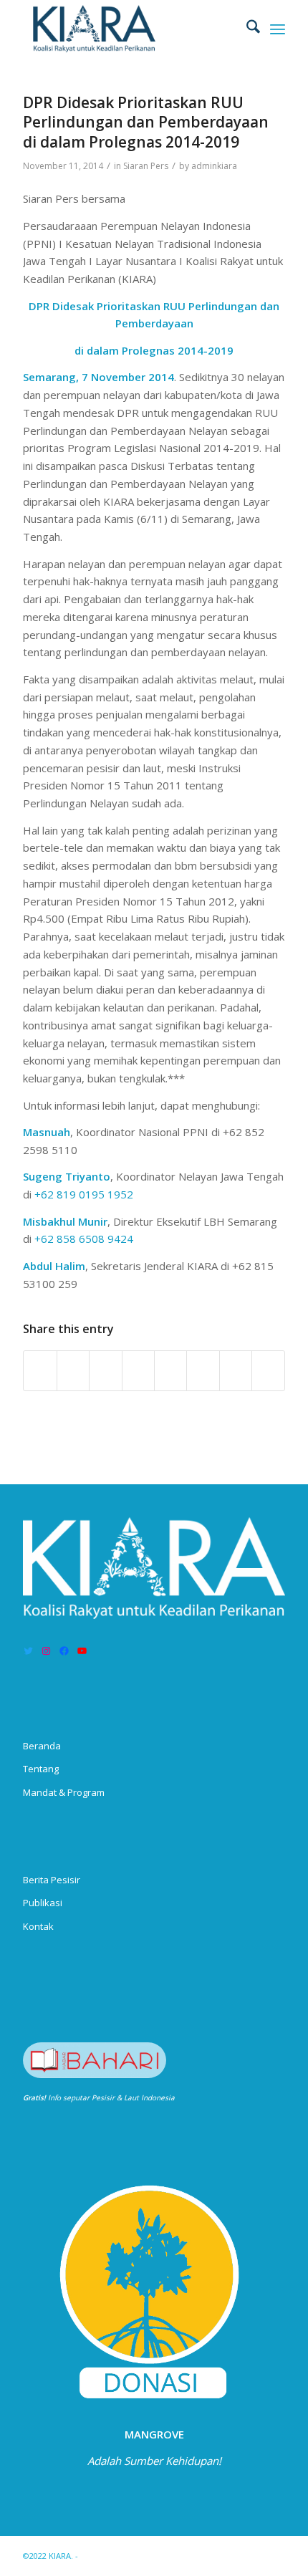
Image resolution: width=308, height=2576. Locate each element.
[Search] (246, 29)
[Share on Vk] (203, 1371)
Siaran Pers (146, 166)
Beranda (42, 1746)
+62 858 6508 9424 (84, 1239)
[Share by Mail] (268, 1371)
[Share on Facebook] (40, 1371)
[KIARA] (127, 29)
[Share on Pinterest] (105, 1371)
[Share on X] (73, 1371)
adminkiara (214, 166)
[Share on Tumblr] (170, 1371)
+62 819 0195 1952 (84, 1194)
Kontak (38, 1926)
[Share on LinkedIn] (138, 1371)
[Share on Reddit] (236, 1371)
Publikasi (43, 1903)
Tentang (41, 1769)
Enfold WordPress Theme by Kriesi (147, 2556)
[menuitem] (246, 29)
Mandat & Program (64, 1792)
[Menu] (278, 29)
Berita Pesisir (52, 1880)
